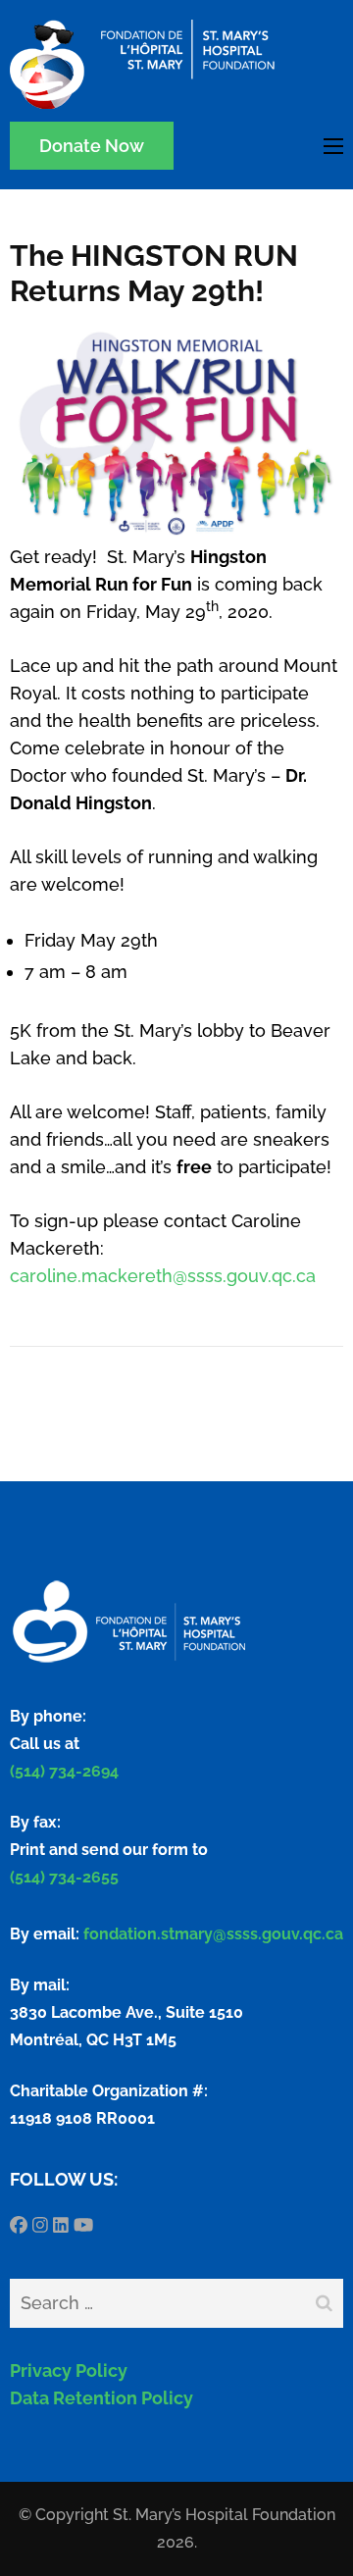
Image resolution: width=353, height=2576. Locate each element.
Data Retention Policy (101, 2398)
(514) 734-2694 (64, 1771)
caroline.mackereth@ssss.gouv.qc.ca (163, 1276)
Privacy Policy (69, 2370)
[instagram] (40, 2225)
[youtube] (83, 2225)
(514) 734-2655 (64, 1877)
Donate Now (92, 146)
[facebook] (19, 2225)
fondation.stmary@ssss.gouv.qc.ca (213, 1934)
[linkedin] (61, 2225)
